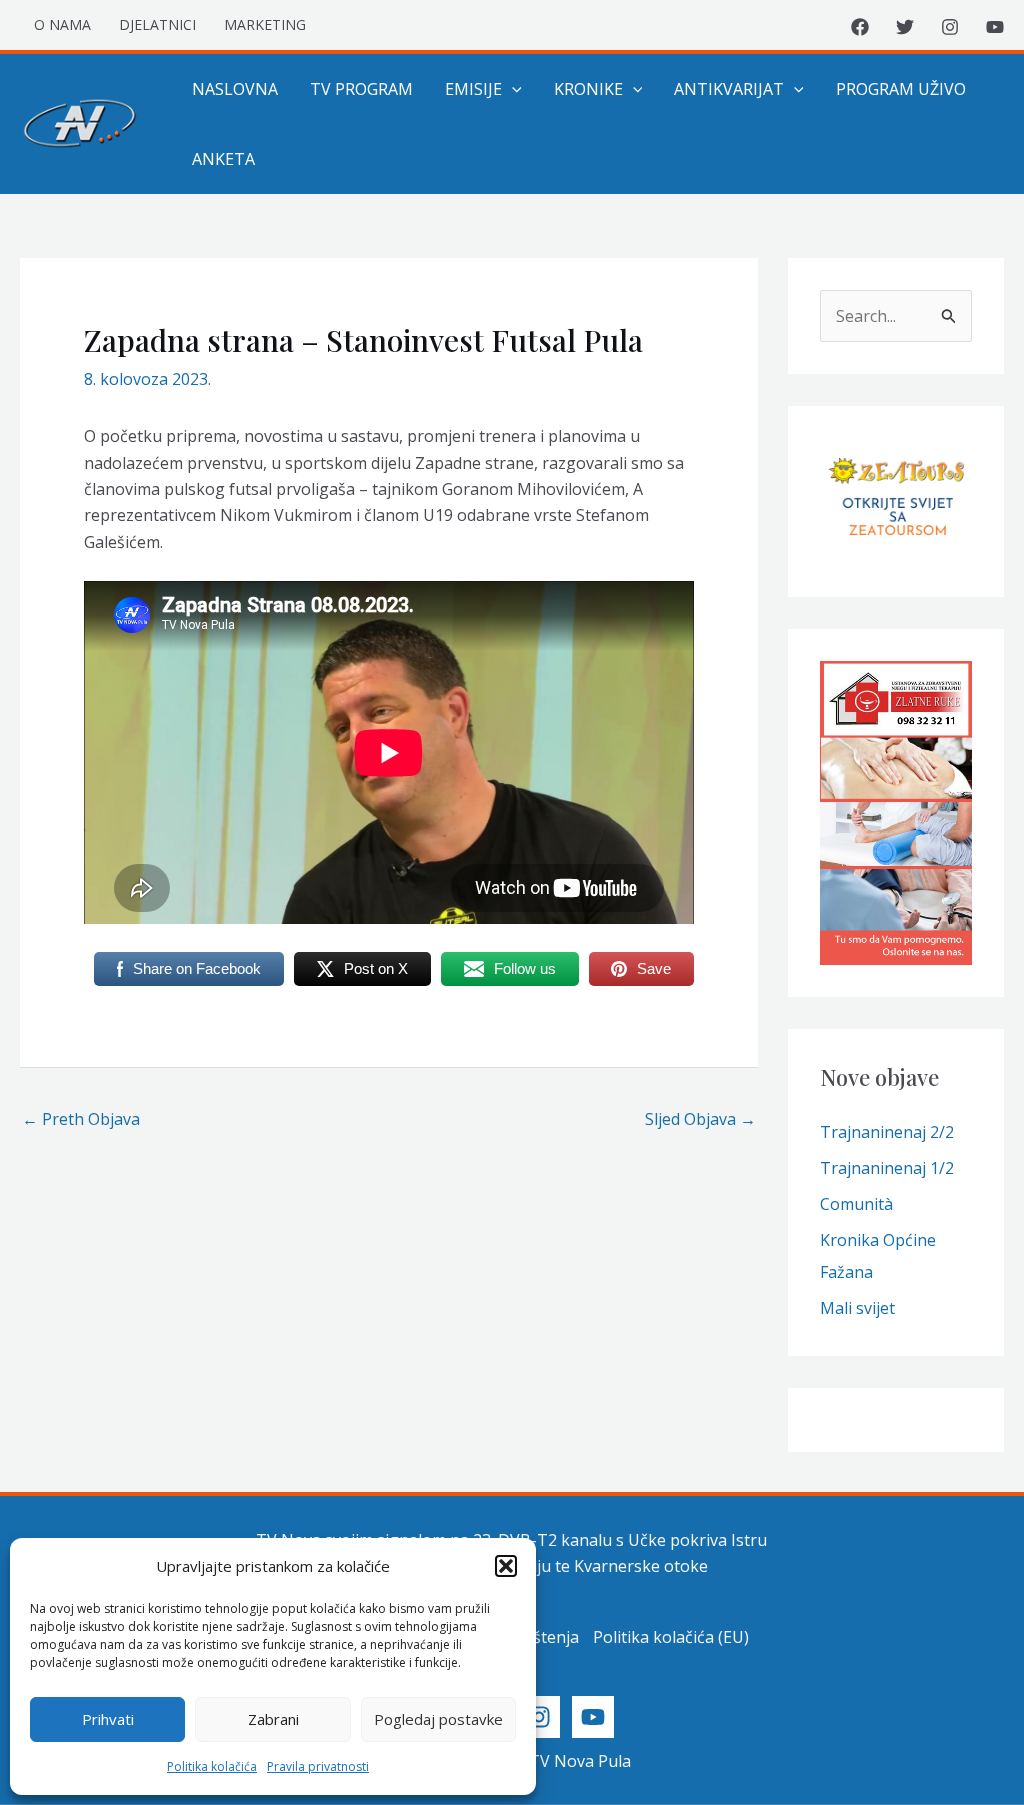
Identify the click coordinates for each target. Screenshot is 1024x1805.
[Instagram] (950, 27)
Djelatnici (157, 24)
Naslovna (235, 89)
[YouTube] (995, 27)
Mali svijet (857, 1308)
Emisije (473, 89)
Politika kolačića (212, 1766)
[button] (506, 1566)
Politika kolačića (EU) (671, 1637)
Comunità (856, 1204)
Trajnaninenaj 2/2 (887, 1132)
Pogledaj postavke (438, 1719)
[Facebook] (860, 27)
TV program (361, 89)
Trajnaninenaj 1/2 (887, 1168)
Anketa (223, 159)
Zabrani (273, 1719)
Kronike (588, 89)
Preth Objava (81, 1119)
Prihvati (108, 1719)
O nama (62, 24)
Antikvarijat (729, 89)
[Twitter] (905, 27)
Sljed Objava (700, 1119)
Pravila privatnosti (318, 1766)
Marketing (265, 24)
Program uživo (901, 89)
